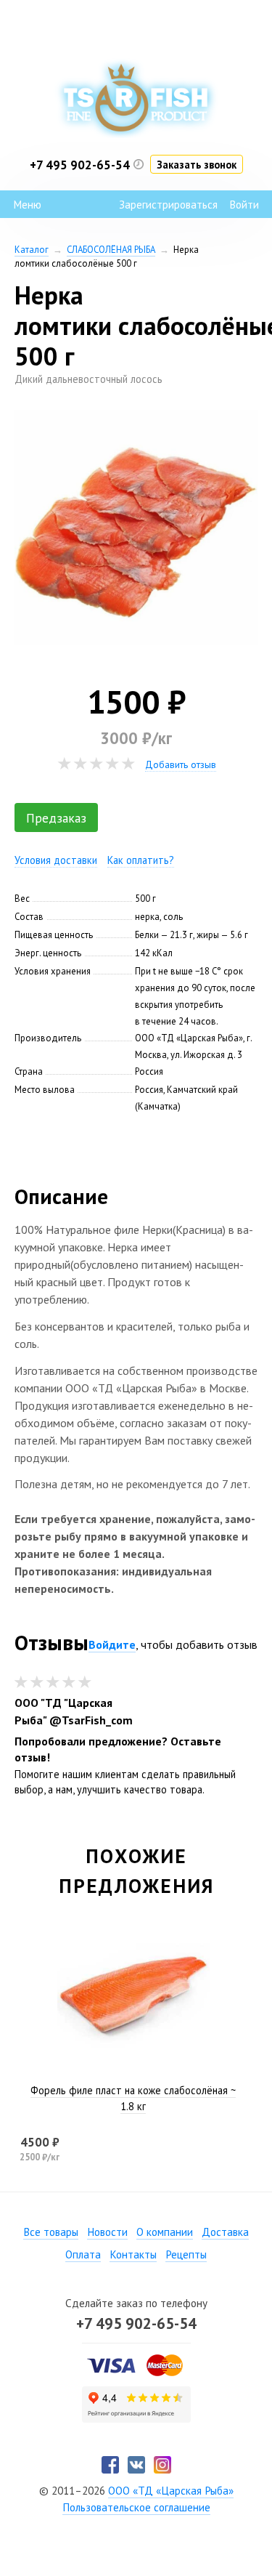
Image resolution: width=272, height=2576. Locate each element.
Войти (244, 205)
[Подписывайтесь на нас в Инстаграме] (162, 2465)
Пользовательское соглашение (136, 2507)
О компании (165, 2232)
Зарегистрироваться (168, 205)
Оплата (83, 2254)
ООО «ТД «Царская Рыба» (171, 2491)
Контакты (133, 2254)
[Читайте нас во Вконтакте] (136, 2465)
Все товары (51, 2232)
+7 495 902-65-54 (136, 2323)
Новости (107, 2232)
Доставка (225, 2232)
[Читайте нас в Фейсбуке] (110, 2465)
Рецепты (186, 2254)
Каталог (32, 250)
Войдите (112, 1644)
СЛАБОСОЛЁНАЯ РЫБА (111, 250)
